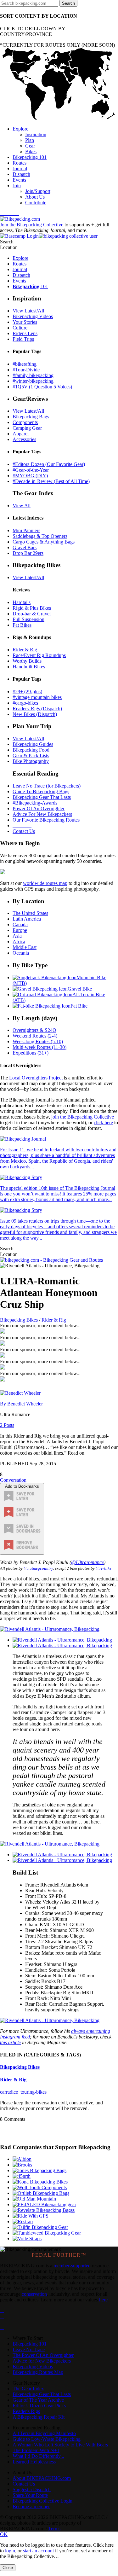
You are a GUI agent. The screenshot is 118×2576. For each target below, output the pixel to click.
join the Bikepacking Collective (83, 1117)
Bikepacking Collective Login (42, 2501)
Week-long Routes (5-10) (38, 1041)
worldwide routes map (45, 883)
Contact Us (24, 831)
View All (22, 506)
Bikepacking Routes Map (38, 2372)
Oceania (21, 953)
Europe (20, 930)
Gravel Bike (80, 989)
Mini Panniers (26, 530)
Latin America (27, 919)
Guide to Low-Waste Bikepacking (47, 2439)
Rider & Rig (25, 650)
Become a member (31, 2506)
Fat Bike (79, 1006)
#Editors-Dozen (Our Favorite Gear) (49, 464)
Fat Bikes (22, 625)
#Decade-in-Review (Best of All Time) (51, 481)
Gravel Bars (25, 547)
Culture (20, 328)
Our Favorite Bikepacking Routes (46, 820)
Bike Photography (31, 761)
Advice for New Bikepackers (42, 2361)
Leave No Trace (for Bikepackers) (47, 786)
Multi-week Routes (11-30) (39, 1047)
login (10, 2551)
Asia (17, 936)
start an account (38, 2551)
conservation (34, 2294)
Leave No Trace (29, 2349)
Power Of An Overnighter (39, 808)
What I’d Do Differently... (38, 2456)
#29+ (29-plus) (27, 692)
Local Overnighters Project (36, 1078)
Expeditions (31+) (31, 1053)
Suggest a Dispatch (32, 2489)
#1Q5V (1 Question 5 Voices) (42, 387)
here (103, 2300)
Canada (20, 925)
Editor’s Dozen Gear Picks (39, 2406)
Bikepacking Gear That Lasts (42, 797)
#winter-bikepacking (33, 381)
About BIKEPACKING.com (42, 2478)
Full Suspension (28, 619)
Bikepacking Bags (31, 417)
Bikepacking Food (31, 750)
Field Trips (23, 339)
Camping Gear (27, 428)
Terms (54, 2529)
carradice (9, 2092)
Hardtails (22, 602)
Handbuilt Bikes (29, 667)
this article (10, 2042)
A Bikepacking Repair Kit (39, 2417)
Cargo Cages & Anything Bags (44, 542)
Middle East (25, 947)
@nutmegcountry (38, 1568)
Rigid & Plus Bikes (32, 608)
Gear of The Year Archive (38, 2400)
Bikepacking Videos (33, 316)
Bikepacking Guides (33, 744)
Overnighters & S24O (34, 1030)
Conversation (13, 1480)
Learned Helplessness (34, 2462)
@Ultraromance (87, 1562)
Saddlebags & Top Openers (40, 536)
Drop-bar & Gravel (32, 614)
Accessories (24, 439)
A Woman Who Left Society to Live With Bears (60, 2445)
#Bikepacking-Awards (35, 803)
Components (25, 422)
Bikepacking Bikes (19, 1320)
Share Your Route (30, 2495)
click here (103, 1122)
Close (8, 2568)
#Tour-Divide (26, 370)
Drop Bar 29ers (28, 553)
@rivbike (104, 1568)
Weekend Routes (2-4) (35, 1036)
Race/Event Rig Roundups (39, 655)
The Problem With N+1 (36, 2450)
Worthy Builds (27, 661)
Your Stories (25, 322)
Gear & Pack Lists (31, 756)
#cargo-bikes (25, 703)
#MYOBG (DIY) (30, 476)
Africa (19, 942)
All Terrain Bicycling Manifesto (44, 2433)
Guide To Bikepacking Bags (41, 791)
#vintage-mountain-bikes (37, 697)
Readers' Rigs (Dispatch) (37, 709)
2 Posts (7, 1425)
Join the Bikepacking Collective (32, 225)
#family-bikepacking (33, 375)
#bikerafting (25, 364)
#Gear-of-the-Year (31, 470)
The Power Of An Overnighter (43, 2355)
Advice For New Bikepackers (42, 814)
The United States (30, 913)
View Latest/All (28, 311)
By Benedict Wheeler (21, 1404)
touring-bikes (34, 2092)
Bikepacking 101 (30, 2344)
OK (4, 2534)
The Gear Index (28, 2389)
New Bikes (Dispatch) (35, 714)
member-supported (72, 2266)
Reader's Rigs (26, 2411)
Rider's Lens (25, 333)
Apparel (21, 434)
